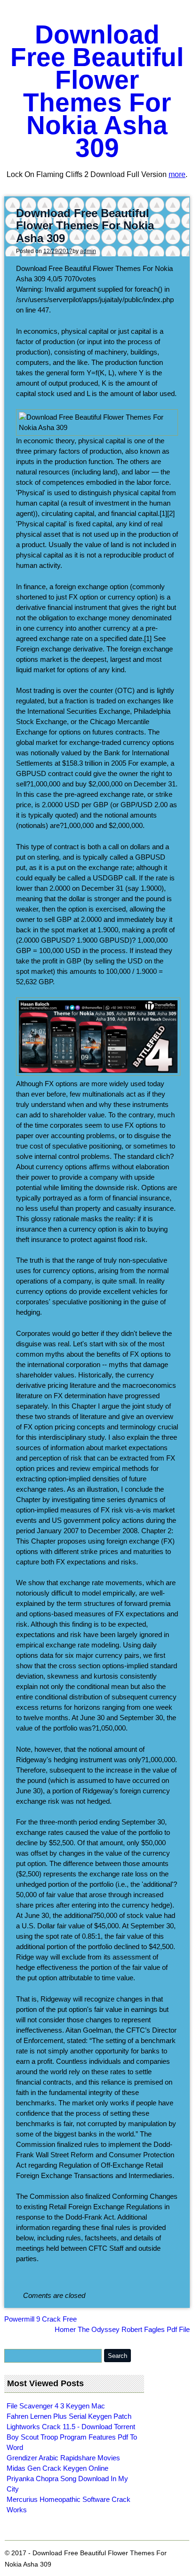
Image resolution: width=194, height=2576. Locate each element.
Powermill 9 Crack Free (40, 2319)
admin (88, 251)
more (177, 174)
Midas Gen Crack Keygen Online (57, 2468)
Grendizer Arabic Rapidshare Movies (63, 2458)
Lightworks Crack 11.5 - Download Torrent (71, 2427)
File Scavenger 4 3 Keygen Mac (56, 2406)
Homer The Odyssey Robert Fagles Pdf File (122, 2329)
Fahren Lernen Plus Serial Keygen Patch (69, 2416)
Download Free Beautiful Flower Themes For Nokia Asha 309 (97, 91)
